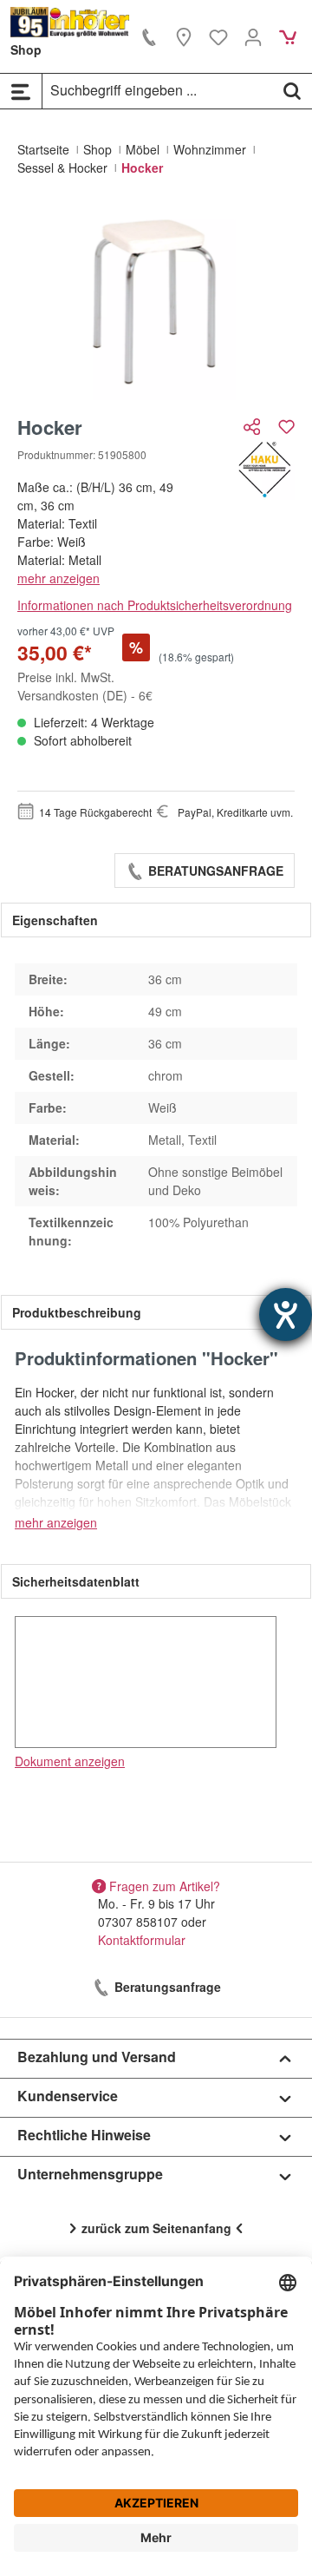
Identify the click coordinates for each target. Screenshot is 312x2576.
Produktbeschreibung (77, 1312)
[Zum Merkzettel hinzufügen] (286, 427)
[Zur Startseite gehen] (70, 22)
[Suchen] (292, 90)
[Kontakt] (149, 36)
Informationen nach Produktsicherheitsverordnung (155, 605)
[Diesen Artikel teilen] (254, 427)
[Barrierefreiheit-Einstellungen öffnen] (286, 1314)
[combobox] (158, 90)
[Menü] (21, 91)
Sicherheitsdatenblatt (76, 1581)
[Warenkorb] (288, 36)
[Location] (184, 36)
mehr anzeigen (58, 578)
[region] (156, 302)
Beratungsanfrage (214, 871)
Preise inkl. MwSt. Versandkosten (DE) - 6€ (85, 686)
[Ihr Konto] (253, 36)
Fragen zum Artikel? (165, 1885)
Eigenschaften (55, 920)
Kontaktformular (142, 1940)
